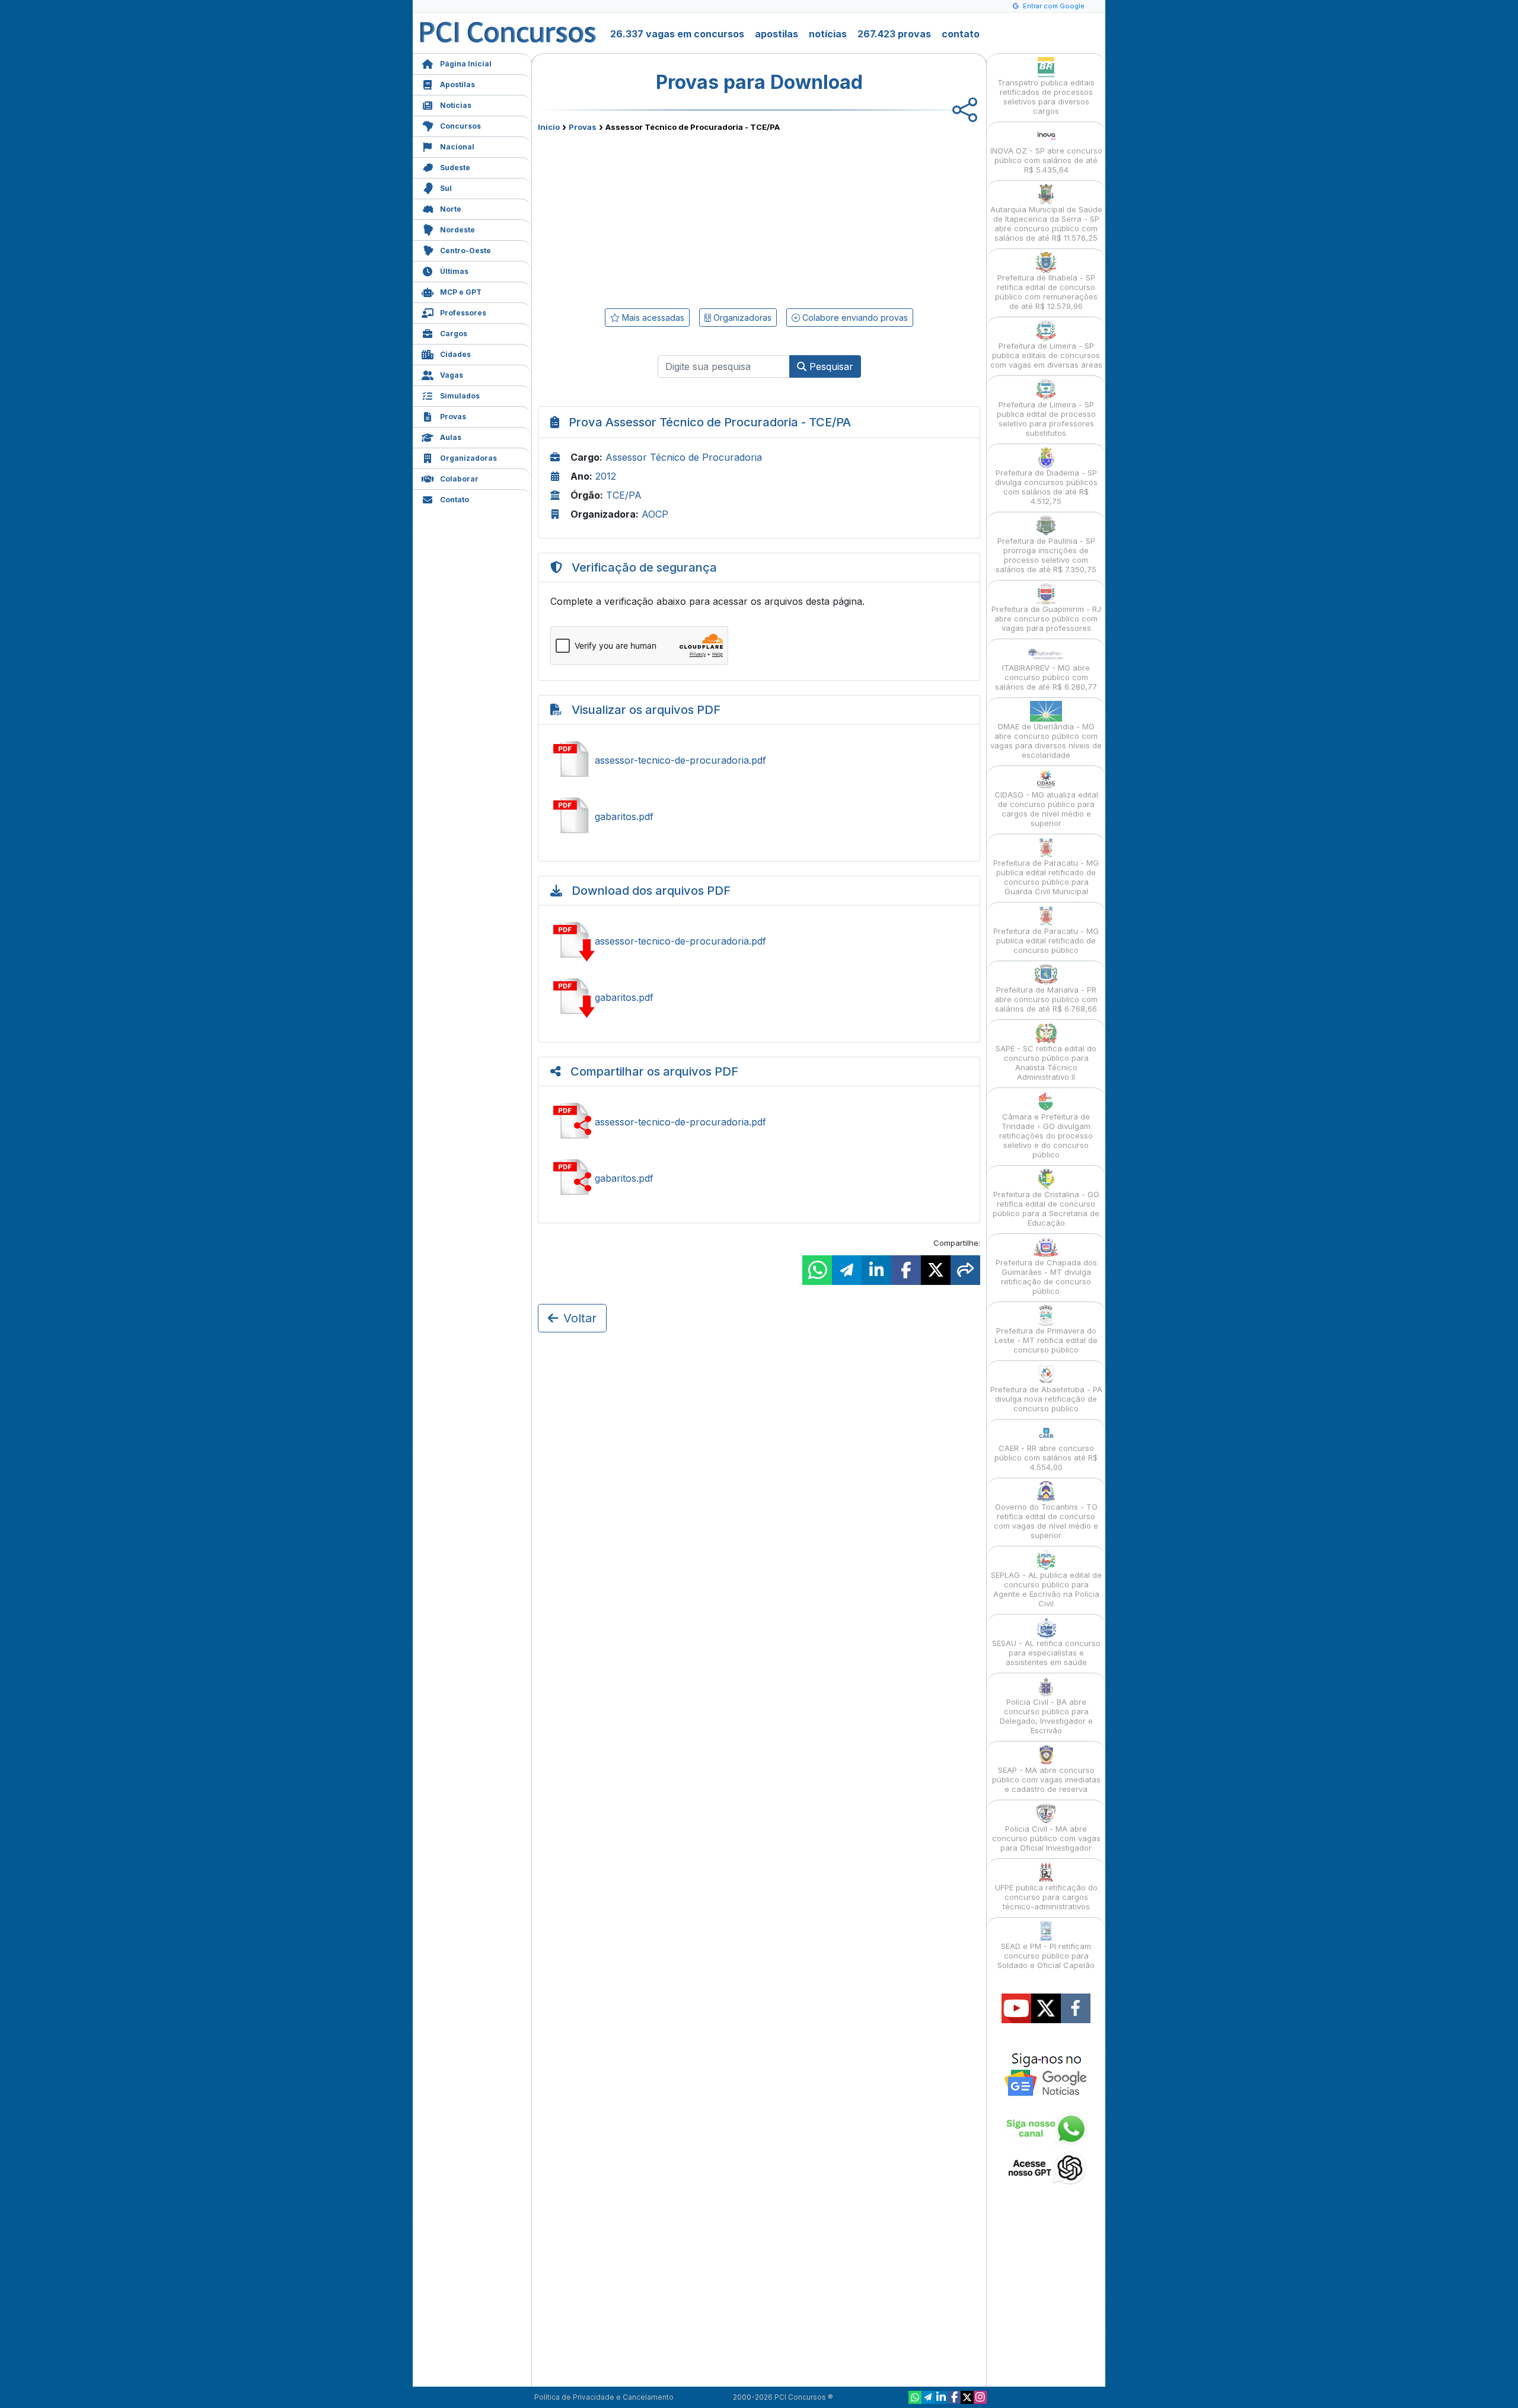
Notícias (456, 105)
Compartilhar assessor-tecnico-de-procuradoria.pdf (759, 1122)
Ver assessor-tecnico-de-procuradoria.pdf (759, 760)
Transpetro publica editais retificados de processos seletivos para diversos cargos (1046, 97)
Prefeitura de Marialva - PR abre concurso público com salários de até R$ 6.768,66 (1046, 999)
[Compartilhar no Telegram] (847, 1270)
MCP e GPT (461, 292)
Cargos (454, 334)
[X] (967, 2397)
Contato (455, 500)
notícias (828, 34)
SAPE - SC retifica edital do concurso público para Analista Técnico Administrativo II (1046, 1063)
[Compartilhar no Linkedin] (876, 1270)
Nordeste (457, 230)
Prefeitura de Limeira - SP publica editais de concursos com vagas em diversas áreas (1046, 355)
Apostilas (457, 84)
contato (961, 34)
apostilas (776, 34)
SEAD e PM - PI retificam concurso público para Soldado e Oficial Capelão (1046, 1956)
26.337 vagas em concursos (677, 34)
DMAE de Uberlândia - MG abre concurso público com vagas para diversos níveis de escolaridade (1046, 741)
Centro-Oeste (465, 251)
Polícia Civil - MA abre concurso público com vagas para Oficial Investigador (1046, 1838)
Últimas (454, 271)
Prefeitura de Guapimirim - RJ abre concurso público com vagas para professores (1046, 618)
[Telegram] (928, 2397)
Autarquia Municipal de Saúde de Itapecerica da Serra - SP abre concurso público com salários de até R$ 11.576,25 (1046, 224)
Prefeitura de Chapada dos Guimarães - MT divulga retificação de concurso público (1046, 1277)
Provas (453, 417)
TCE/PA (624, 495)
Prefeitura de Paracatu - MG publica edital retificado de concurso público (1046, 940)
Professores (463, 313)
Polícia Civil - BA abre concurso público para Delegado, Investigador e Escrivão (1046, 1716)
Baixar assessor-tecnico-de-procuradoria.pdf (759, 941)
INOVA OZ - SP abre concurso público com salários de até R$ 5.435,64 (1046, 160)
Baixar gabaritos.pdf (759, 997)
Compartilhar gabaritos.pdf (759, 1178)
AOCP (655, 514)
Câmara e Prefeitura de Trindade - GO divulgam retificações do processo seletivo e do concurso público (1046, 1136)
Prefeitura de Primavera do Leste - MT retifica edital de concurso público (1046, 1340)
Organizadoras (468, 458)
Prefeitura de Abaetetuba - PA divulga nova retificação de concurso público (1046, 1399)
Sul (446, 188)
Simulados (460, 396)
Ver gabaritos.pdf (759, 817)
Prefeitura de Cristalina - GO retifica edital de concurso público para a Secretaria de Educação (1046, 1208)
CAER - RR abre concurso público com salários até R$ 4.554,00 (1046, 1457)
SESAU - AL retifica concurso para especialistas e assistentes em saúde (1046, 1653)
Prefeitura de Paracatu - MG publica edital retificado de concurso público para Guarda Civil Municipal (1046, 877)
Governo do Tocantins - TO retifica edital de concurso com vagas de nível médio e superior (1046, 1521)
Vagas (452, 375)
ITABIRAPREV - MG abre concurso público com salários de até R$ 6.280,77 (1046, 677)
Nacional (457, 147)
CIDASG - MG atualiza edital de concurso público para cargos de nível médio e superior (1046, 809)
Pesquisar (830, 366)
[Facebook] (954, 2397)
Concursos (460, 126)
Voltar (580, 1318)
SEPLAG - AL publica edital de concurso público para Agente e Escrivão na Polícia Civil (1046, 1589)
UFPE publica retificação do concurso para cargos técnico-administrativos (1046, 1897)
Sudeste (455, 168)
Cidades (455, 354)
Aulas (451, 437)
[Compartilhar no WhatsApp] (817, 1270)
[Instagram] (980, 2397)
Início (549, 127)
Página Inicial (466, 64)
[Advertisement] (662, 218)
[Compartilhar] (965, 1270)
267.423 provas (894, 34)
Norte (451, 209)
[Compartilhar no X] (936, 1270)
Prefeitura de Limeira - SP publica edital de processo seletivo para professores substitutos (1046, 419)
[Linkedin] (941, 2397)
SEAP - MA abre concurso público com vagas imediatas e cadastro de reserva (1046, 1779)
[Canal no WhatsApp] (915, 2397)
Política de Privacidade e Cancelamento (604, 2397)
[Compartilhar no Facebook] (906, 1270)
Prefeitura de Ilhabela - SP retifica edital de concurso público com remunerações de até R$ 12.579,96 (1046, 292)
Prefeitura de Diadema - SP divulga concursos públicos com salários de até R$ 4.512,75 (1046, 487)
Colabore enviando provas (854, 318)
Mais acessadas (652, 318)
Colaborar (459, 479)
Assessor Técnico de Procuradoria (684, 457)
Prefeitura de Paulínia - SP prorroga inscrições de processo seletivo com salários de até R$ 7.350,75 (1046, 555)
